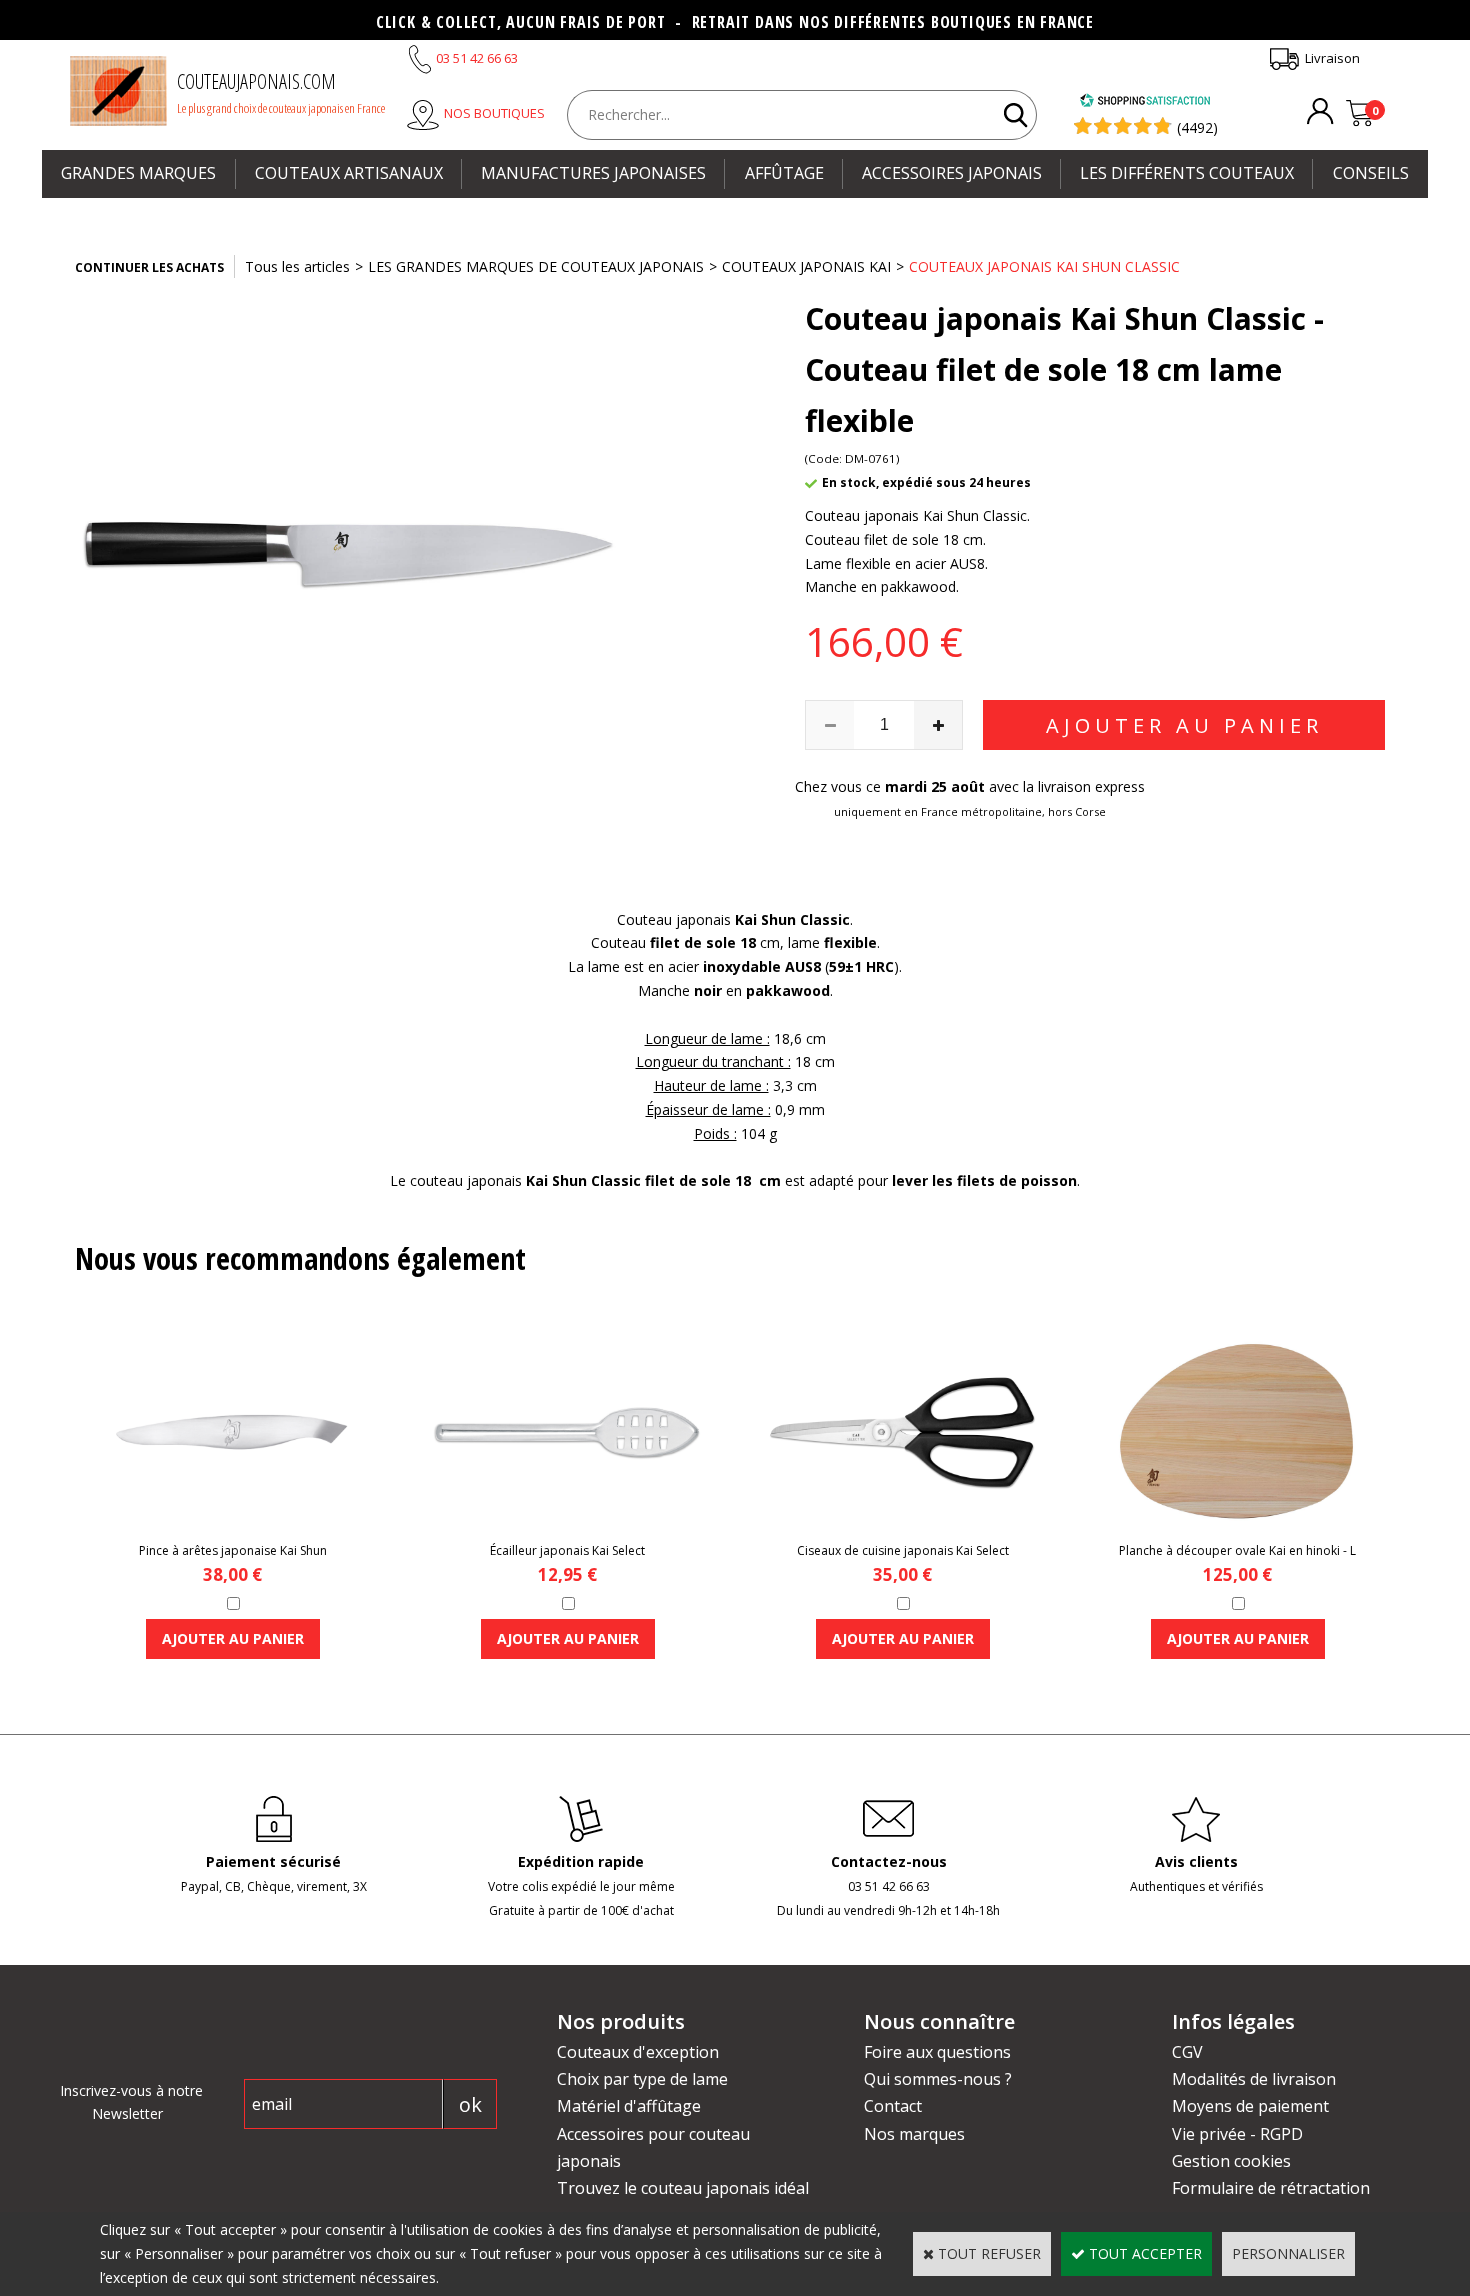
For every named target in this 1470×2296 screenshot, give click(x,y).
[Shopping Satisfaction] (1145, 102)
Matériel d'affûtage (629, 2106)
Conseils (1371, 173)
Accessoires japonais (952, 173)
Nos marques (914, 2134)
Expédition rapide (581, 1861)
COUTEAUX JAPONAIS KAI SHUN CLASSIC (1044, 266)
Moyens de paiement (1250, 2106)
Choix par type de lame (642, 2079)
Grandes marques (138, 173)
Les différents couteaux (1187, 173)
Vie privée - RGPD (1237, 2134)
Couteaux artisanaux (349, 173)
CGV (1187, 2052)
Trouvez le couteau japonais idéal (683, 2188)
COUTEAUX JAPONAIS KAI (806, 266)
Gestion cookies (1231, 2161)
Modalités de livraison (1254, 2079)
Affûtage (784, 173)
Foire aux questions (937, 2052)
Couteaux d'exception (638, 2052)
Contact (893, 2106)
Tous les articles (297, 266)
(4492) (1197, 127)
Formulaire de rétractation (1271, 2188)
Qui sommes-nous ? (938, 2079)
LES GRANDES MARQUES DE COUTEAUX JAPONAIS (536, 266)
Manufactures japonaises (593, 173)
